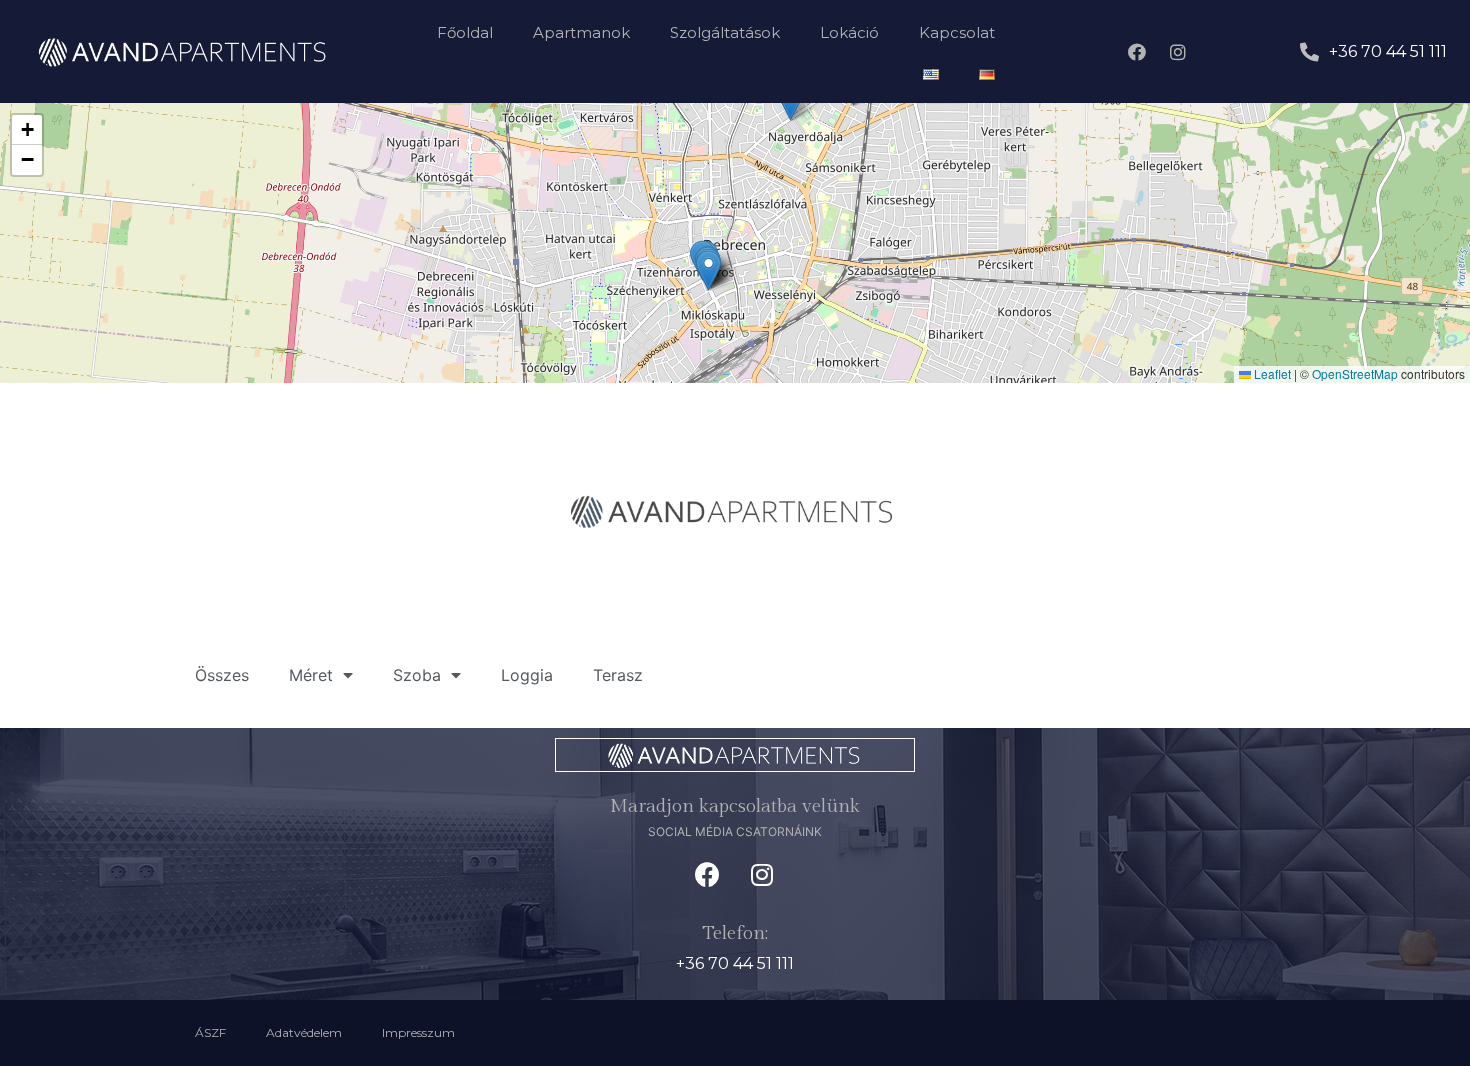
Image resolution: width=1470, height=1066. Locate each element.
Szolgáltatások (725, 32)
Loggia (527, 675)
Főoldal (465, 32)
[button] (708, 270)
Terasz (618, 675)
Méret (311, 675)
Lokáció (849, 32)
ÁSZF (210, 1032)
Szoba (417, 675)
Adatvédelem (304, 1032)
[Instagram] (1178, 52)
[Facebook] (1137, 52)
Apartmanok (581, 32)
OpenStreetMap (1355, 373)
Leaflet (1271, 373)
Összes (222, 675)
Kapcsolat (957, 32)
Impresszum (418, 1032)
